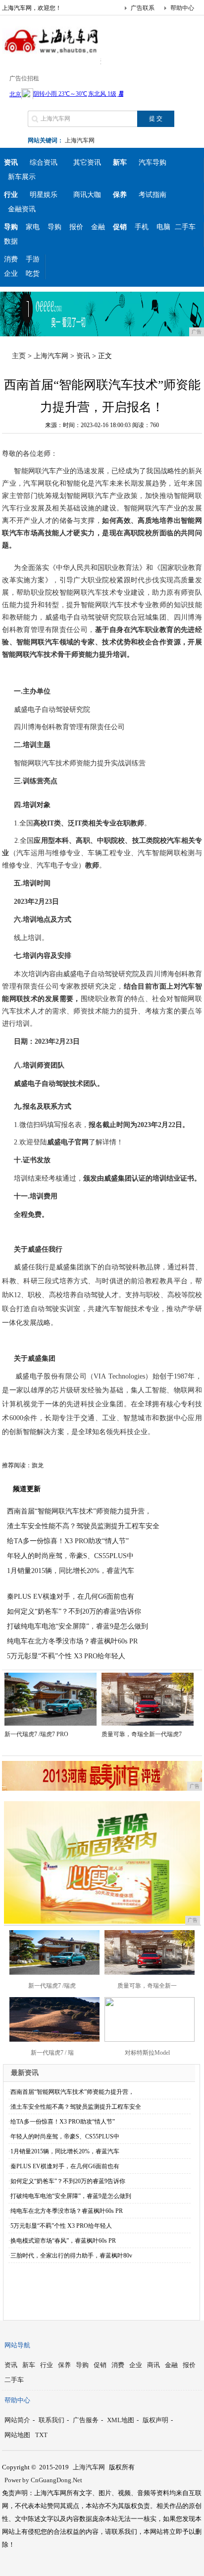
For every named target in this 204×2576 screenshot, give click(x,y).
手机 (142, 227)
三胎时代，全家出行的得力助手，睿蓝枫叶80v (71, 2256)
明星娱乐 (44, 195)
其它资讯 (87, 162)
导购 (54, 227)
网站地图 (17, 2435)
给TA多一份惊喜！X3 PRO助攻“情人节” (68, 1541)
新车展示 (22, 177)
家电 (33, 227)
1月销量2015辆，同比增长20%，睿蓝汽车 (71, 1571)
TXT (41, 2435)
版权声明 (155, 2420)
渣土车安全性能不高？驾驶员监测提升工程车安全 (83, 1526)
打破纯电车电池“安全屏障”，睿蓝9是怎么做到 (77, 1626)
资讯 (83, 356)
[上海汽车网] (51, 57)
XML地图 (121, 2420)
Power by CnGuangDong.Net (43, 2480)
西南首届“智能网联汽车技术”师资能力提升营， (79, 1511)
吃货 (33, 274)
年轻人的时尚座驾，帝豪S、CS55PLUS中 (70, 1556)
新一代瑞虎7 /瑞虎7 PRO (36, 1734)
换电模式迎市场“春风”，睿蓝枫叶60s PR (63, 2241)
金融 (98, 227)
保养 (64, 2365)
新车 (29, 2365)
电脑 (163, 227)
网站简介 (17, 2420)
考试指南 (153, 195)
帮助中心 (182, 8)
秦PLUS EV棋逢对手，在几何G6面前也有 (71, 1597)
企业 (11, 274)
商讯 (153, 2365)
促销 (100, 2365)
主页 (19, 356)
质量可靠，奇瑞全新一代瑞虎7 (142, 1734)
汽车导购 (153, 162)
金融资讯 (22, 209)
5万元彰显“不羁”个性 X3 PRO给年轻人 (66, 1656)
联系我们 (51, 2420)
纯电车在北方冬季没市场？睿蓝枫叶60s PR (72, 1641)
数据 (11, 241)
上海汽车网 (80, 140)
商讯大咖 (87, 195)
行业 (47, 2365)
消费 (11, 259)
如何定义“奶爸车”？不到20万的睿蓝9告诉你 (74, 1611)
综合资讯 (44, 162)
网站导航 (17, 2345)
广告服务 (86, 2420)
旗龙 (38, 1465)
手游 (33, 259)
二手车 (185, 227)
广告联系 (143, 8)
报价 (76, 227)
